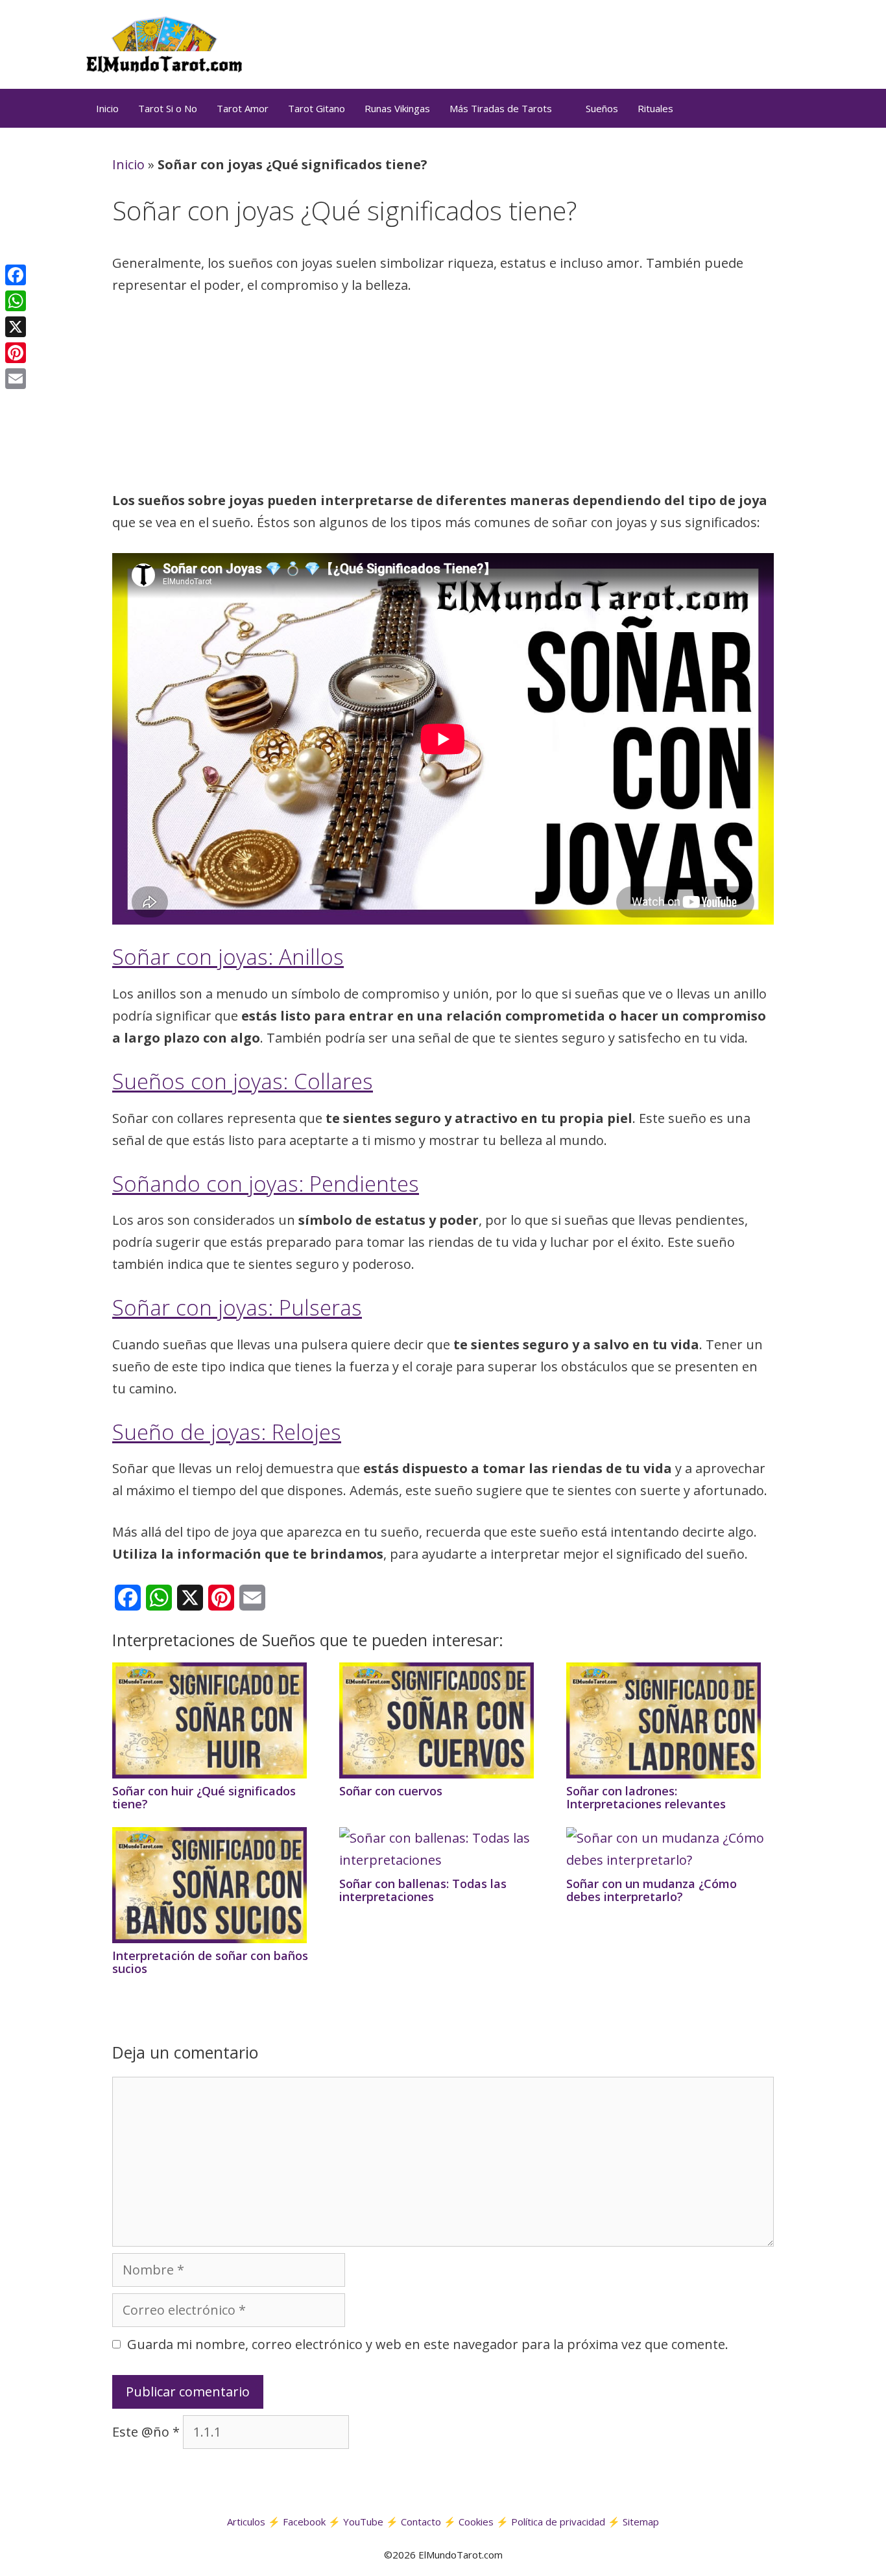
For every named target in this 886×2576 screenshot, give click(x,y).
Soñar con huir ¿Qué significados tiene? (204, 1797)
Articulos (246, 2522)
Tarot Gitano (317, 108)
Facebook (304, 2522)
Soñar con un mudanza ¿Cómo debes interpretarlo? (652, 1890)
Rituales (655, 108)
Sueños (602, 108)
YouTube (363, 2522)
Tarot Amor (243, 108)
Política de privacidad (558, 2522)
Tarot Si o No (168, 108)
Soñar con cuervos (391, 1791)
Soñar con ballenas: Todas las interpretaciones (423, 1890)
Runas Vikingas (397, 108)
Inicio (107, 108)
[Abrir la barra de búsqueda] (784, 108)
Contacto (421, 2522)
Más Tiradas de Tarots (501, 108)
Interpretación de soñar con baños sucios (210, 1962)
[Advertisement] (443, 397)
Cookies (476, 2522)
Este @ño (146, 2432)
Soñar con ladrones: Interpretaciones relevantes (646, 1797)
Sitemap (641, 2522)
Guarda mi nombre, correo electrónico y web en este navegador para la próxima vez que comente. (428, 2344)
